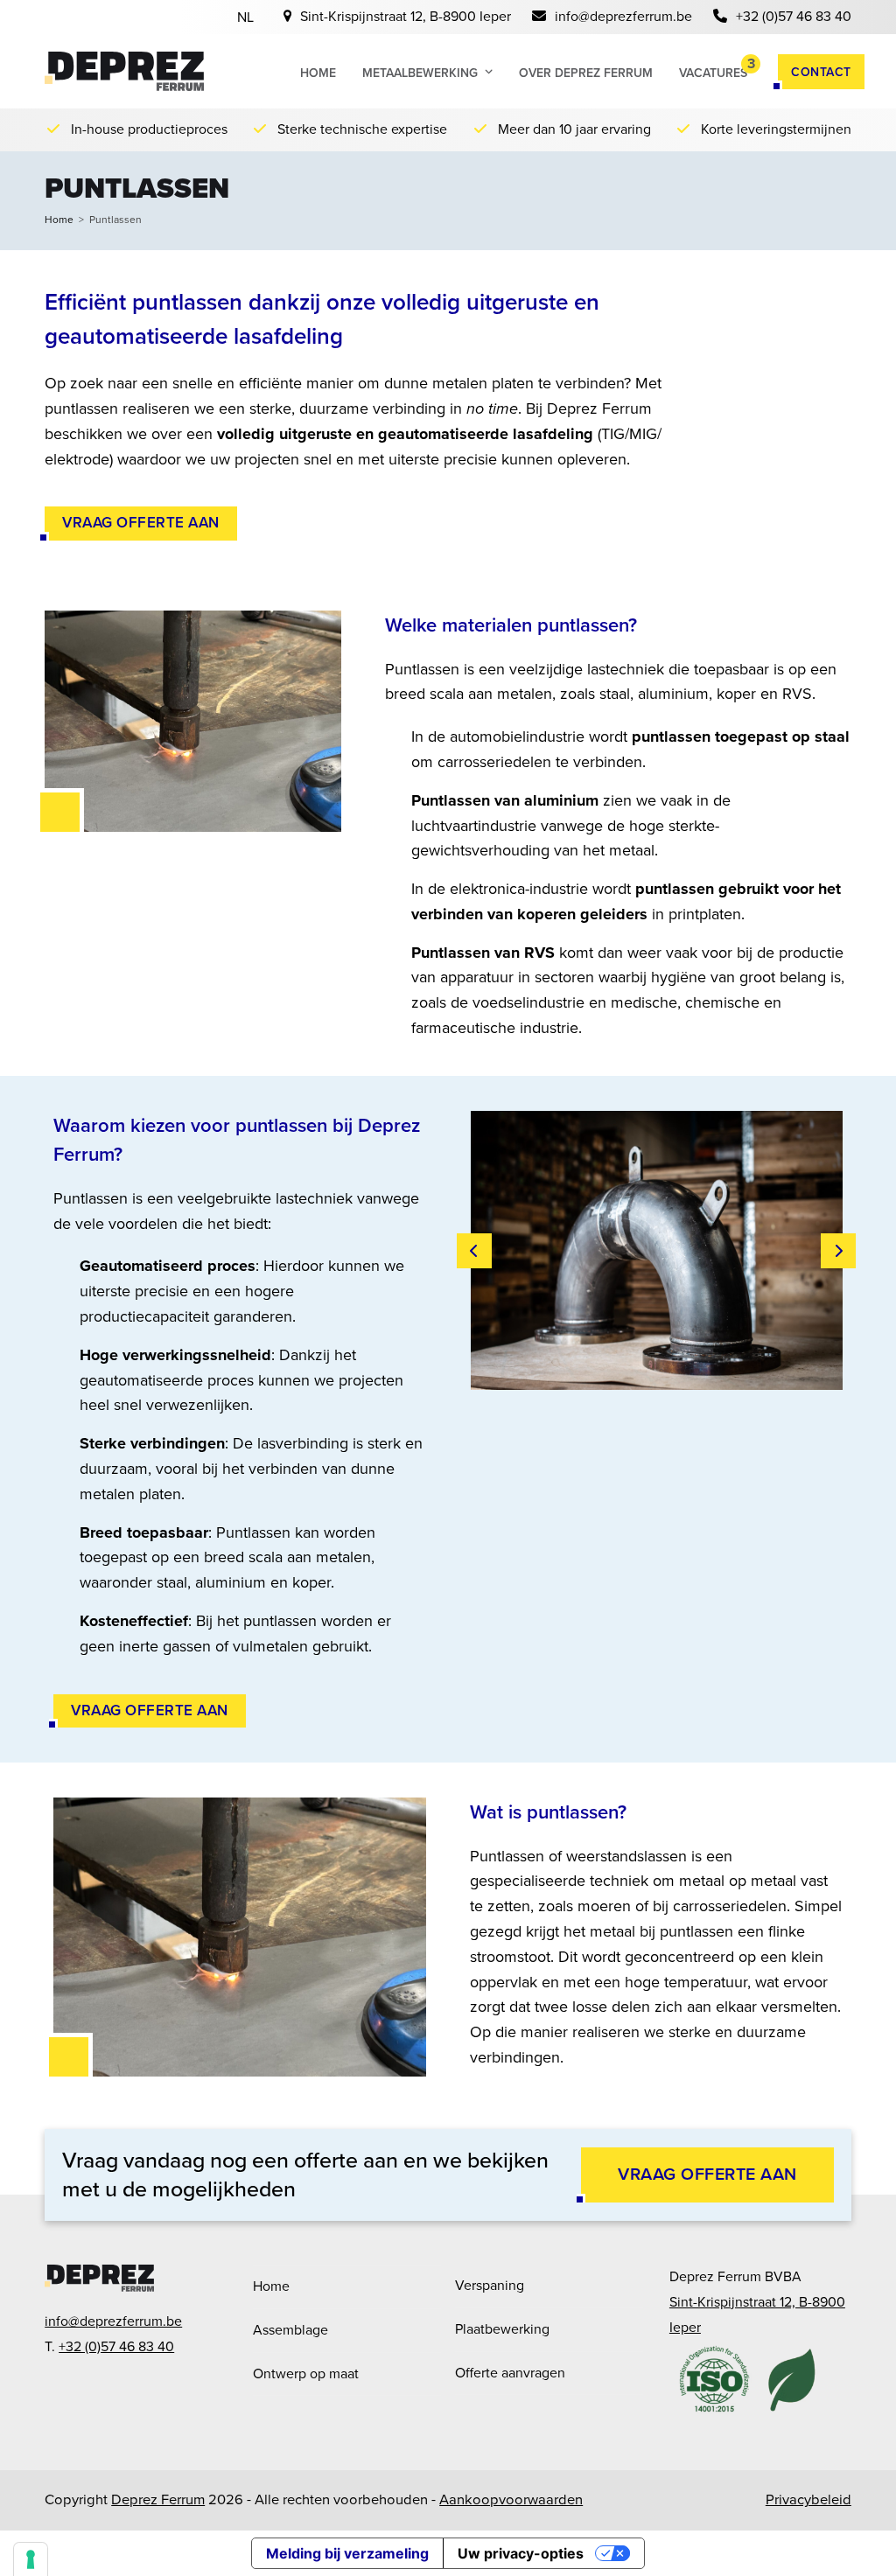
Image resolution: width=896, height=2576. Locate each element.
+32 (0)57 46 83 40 (794, 16)
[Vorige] (474, 1251)
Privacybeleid (808, 2499)
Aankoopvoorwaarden (511, 2499)
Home (271, 2286)
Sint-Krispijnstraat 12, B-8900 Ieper (406, 16)
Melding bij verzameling (347, 2553)
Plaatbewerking (502, 2329)
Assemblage (290, 2330)
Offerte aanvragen (510, 2373)
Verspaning (490, 2285)
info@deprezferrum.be (623, 16)
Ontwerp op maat (306, 2374)
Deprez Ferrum (158, 2499)
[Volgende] (838, 1251)
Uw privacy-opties (521, 2553)
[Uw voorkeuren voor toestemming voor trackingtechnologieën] (31, 2559)
